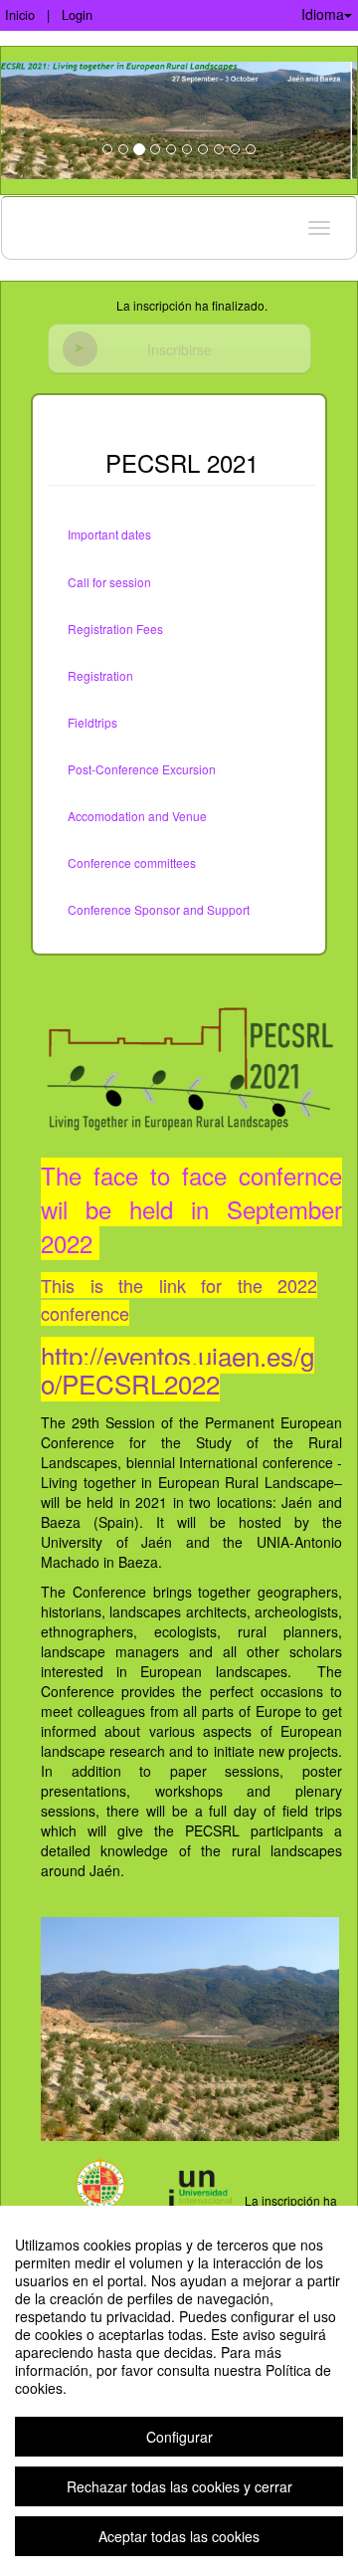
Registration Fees (115, 629)
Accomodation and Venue (137, 816)
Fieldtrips (92, 722)
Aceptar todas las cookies (179, 2536)
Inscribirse (179, 349)
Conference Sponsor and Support (159, 909)
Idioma (323, 14)
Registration (100, 675)
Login (77, 14)
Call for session (109, 582)
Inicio (20, 14)
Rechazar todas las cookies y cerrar (179, 2486)
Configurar (179, 2437)
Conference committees (132, 862)
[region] (179, 2391)
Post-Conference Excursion (142, 769)
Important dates (109, 534)
